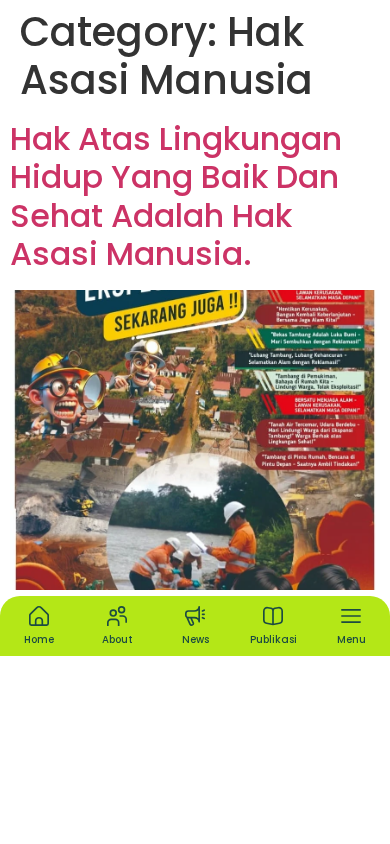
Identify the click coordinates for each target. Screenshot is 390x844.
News (195, 639)
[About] (117, 616)
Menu (351, 639)
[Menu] (351, 616)
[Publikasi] (273, 616)
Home (39, 639)
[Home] (39, 616)
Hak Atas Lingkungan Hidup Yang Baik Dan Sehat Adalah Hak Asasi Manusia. (176, 196)
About (117, 639)
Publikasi (273, 639)
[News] (195, 616)
